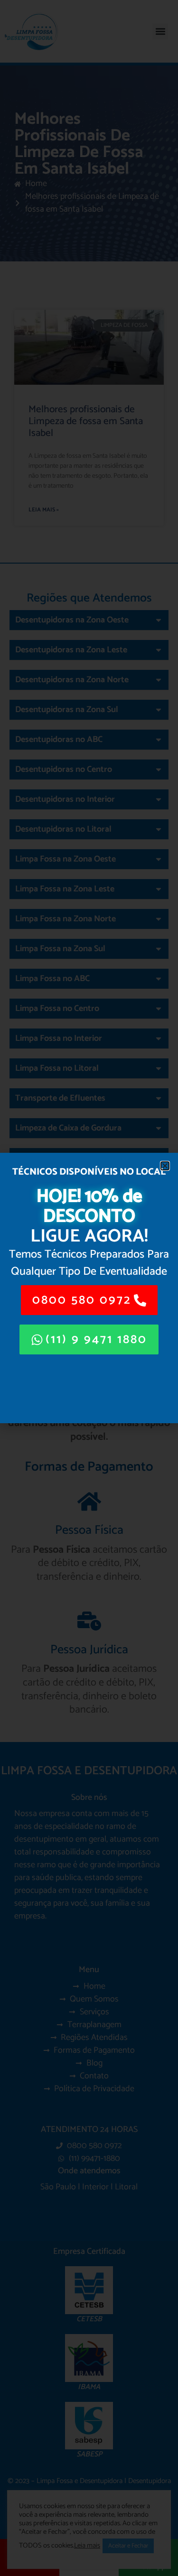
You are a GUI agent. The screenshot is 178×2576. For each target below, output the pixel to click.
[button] (165, 1166)
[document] (89, 1288)
